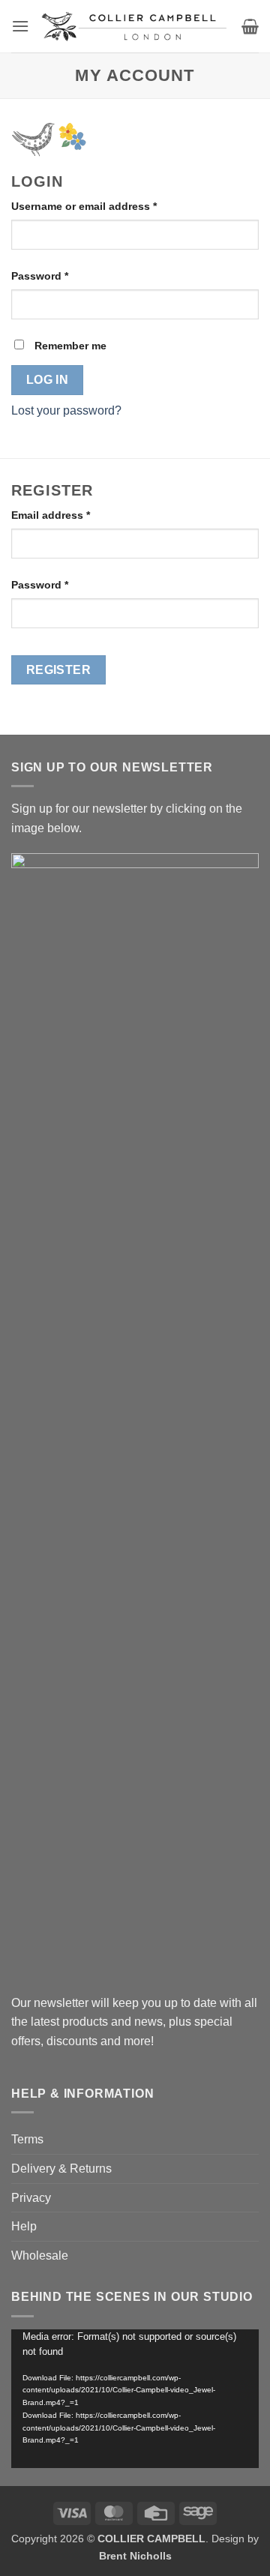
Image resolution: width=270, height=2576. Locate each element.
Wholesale (40, 2255)
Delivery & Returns (61, 2169)
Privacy (31, 2198)
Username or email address (107, 206)
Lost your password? (66, 410)
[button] (20, 26)
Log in (48, 380)
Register (59, 670)
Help (24, 2226)
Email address (73, 515)
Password (63, 276)
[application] (135, 2399)
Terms (27, 2139)
